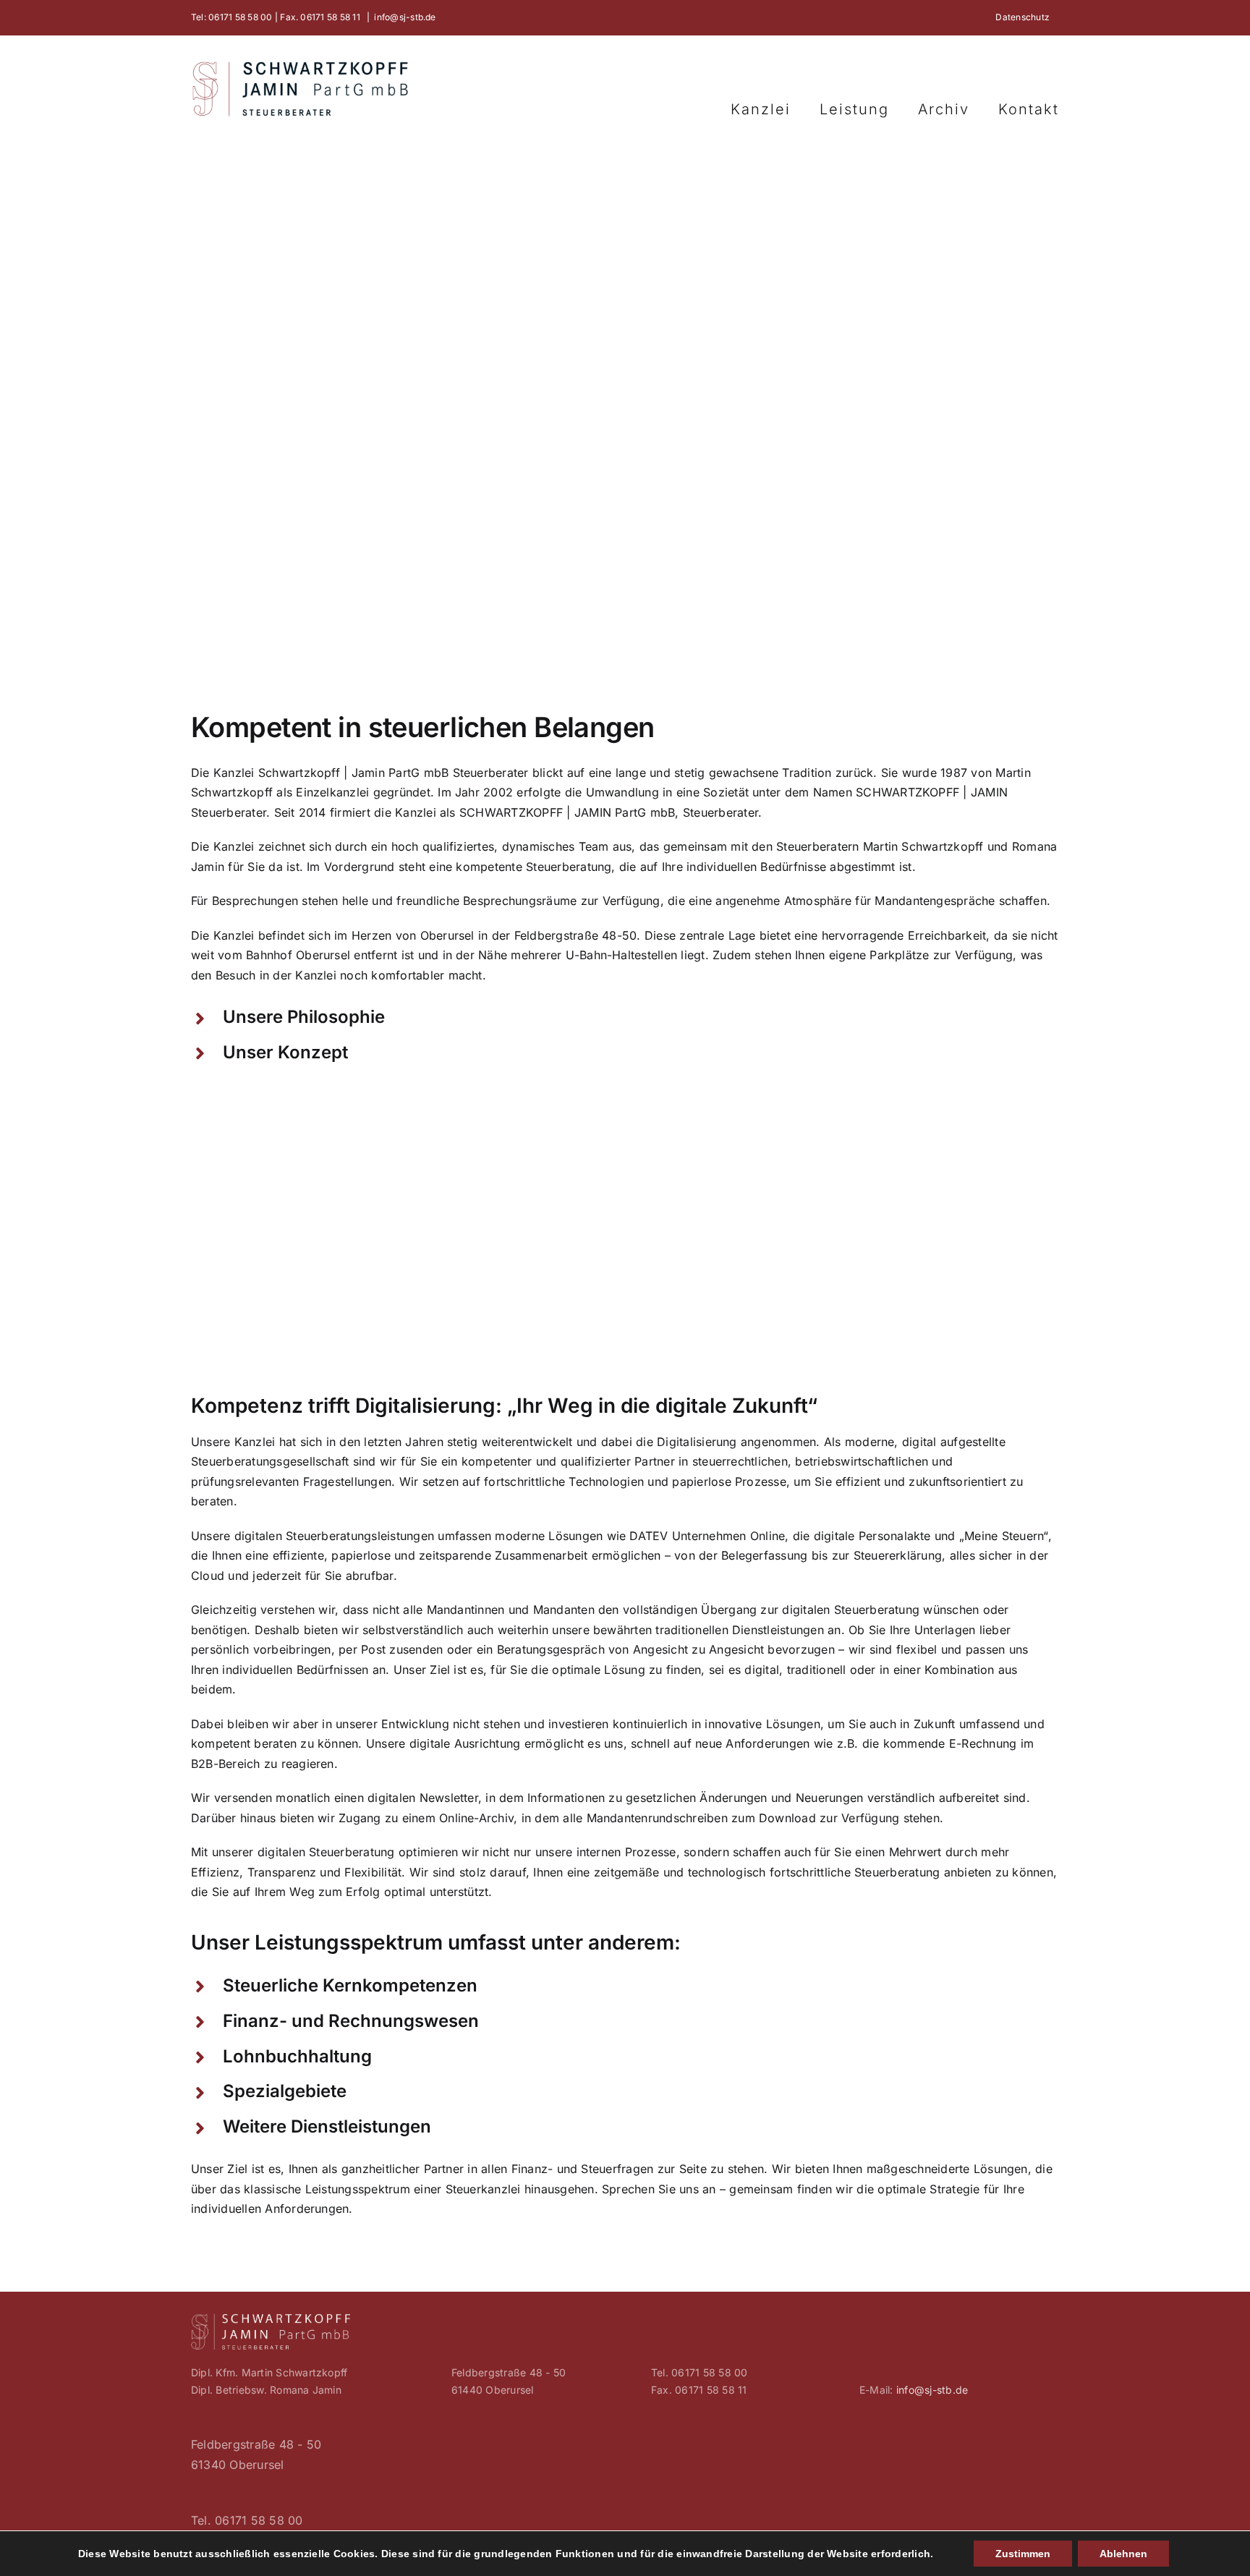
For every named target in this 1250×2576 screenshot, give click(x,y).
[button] (625, 1017)
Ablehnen (1123, 2554)
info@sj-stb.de (405, 17)
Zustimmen (1023, 2554)
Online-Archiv (476, 1818)
